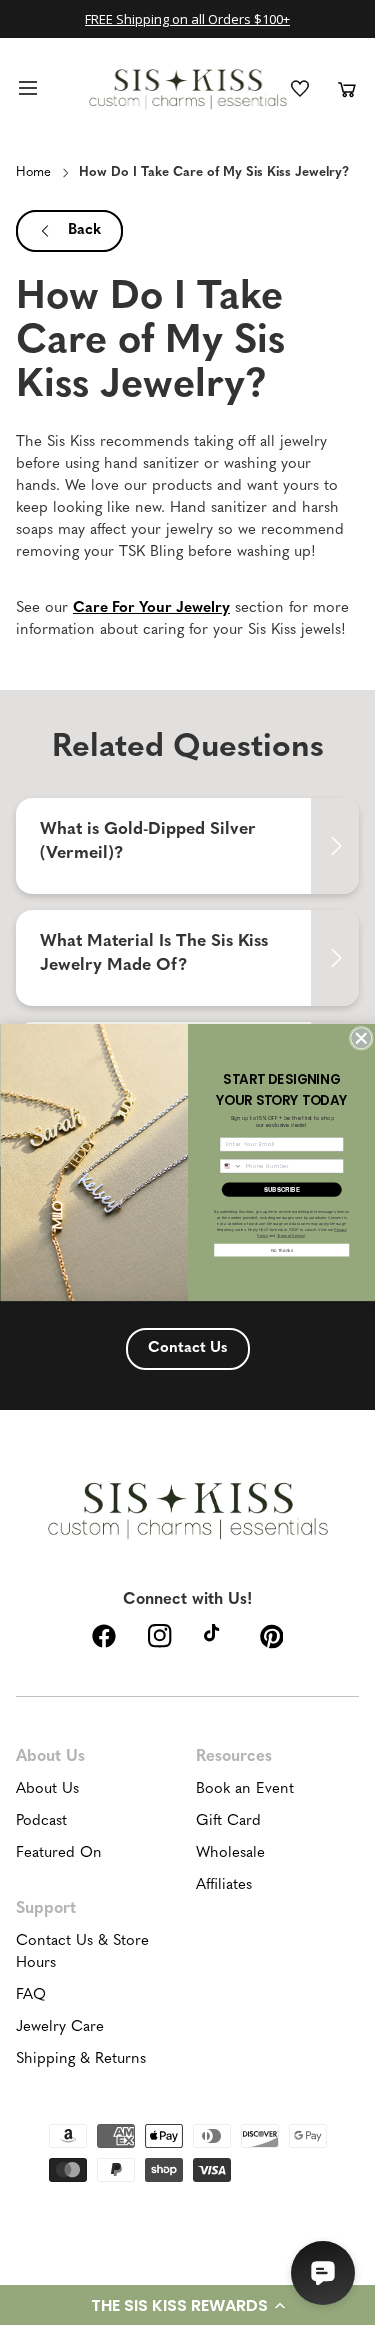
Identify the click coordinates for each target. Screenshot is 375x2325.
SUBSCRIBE (281, 1189)
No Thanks (281, 1249)
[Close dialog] (361, 1038)
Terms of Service (290, 1235)
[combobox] (231, 1166)
